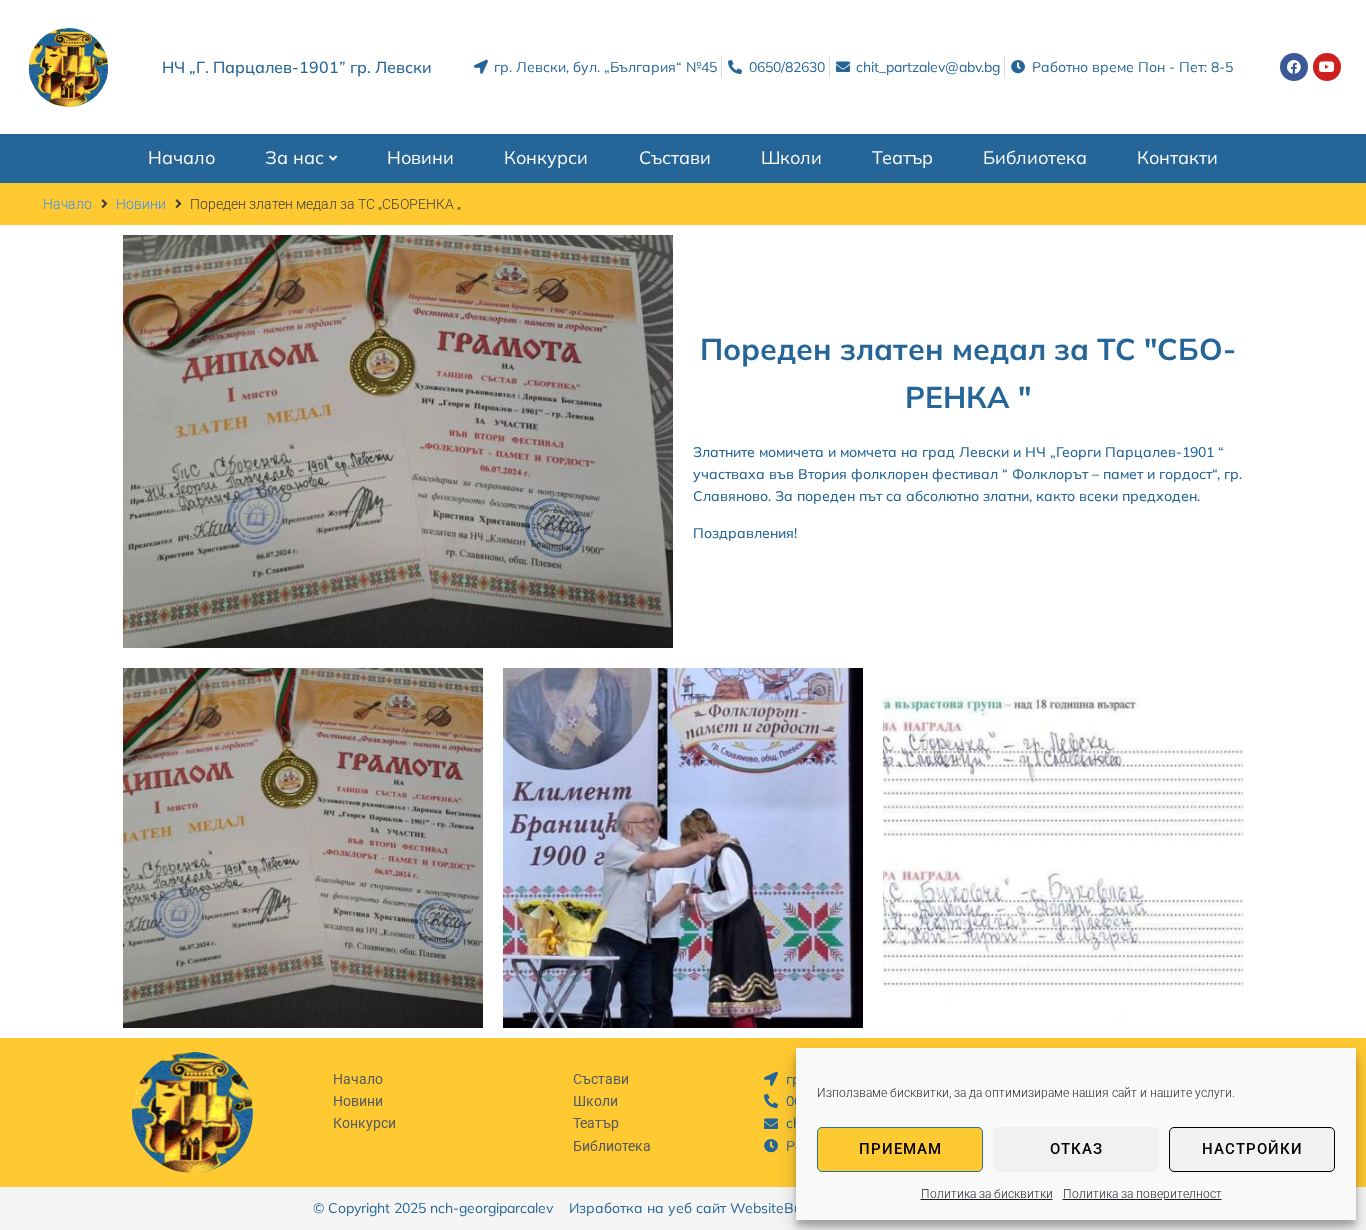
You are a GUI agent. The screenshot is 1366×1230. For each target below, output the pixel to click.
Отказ (1076, 1149)
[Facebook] (1294, 67)
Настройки (1252, 1149)
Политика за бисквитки (987, 1194)
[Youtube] (1327, 67)
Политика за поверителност (1142, 1194)
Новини (141, 204)
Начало (67, 204)
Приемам (900, 1149)
